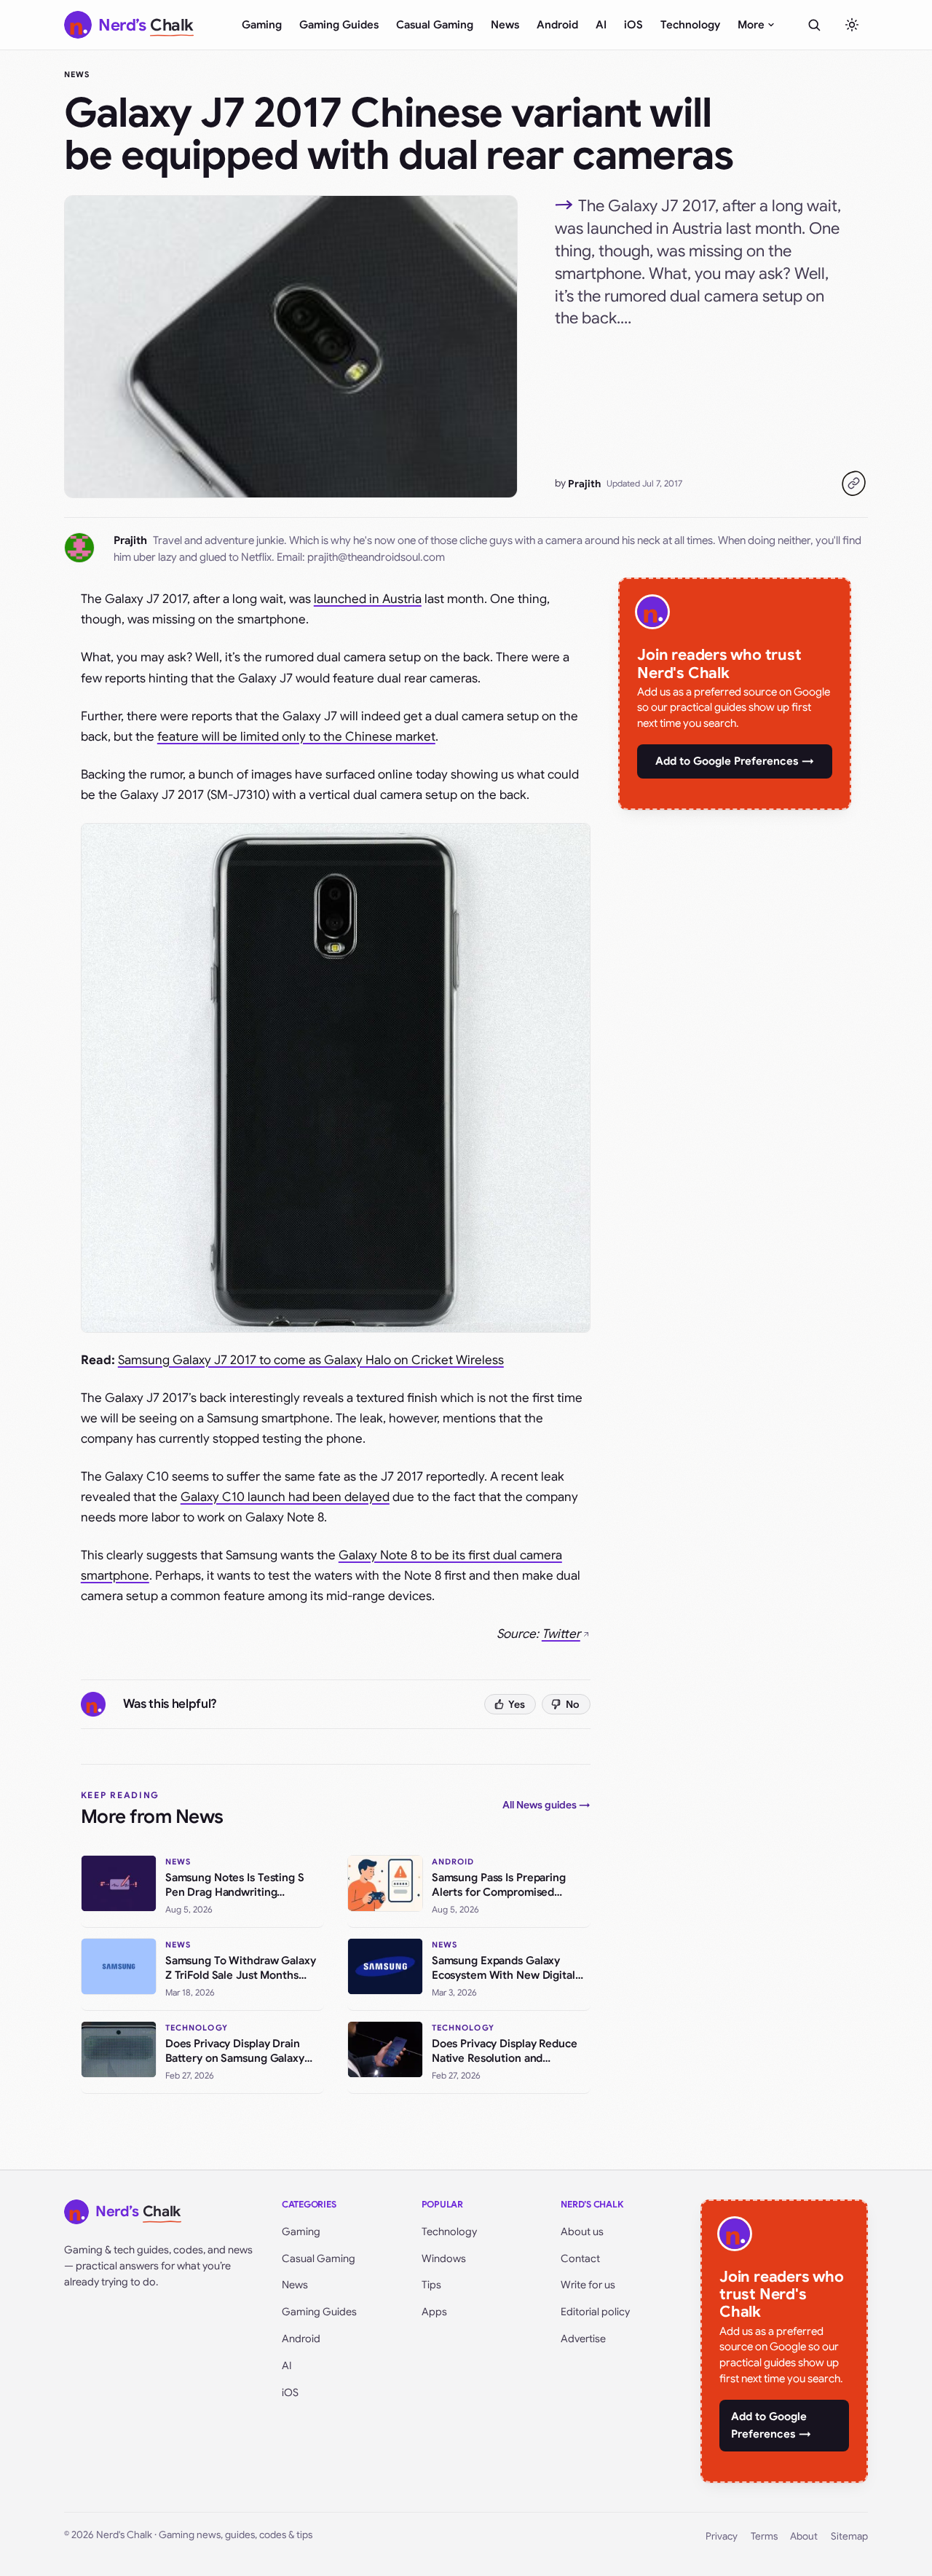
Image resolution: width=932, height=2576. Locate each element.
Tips (431, 2285)
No (573, 1704)
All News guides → (546, 1805)
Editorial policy (595, 2312)
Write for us (588, 2285)
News (505, 25)
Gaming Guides (339, 25)
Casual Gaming (435, 25)
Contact (580, 2258)
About (804, 2536)
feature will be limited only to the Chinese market (296, 737)
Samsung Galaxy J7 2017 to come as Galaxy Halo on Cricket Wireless (311, 1360)
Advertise (583, 2339)
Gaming (262, 25)
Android (557, 25)
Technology (690, 25)
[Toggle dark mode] (852, 25)
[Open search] (814, 25)
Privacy (722, 2536)
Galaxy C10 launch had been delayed (285, 1497)
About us (582, 2232)
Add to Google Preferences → (735, 761)
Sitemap (849, 2536)
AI (601, 25)
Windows (444, 2258)
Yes (517, 1704)
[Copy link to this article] (853, 484)
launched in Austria (368, 599)
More (751, 25)
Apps (434, 2312)
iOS (633, 25)
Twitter (561, 1634)
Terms (764, 2536)
